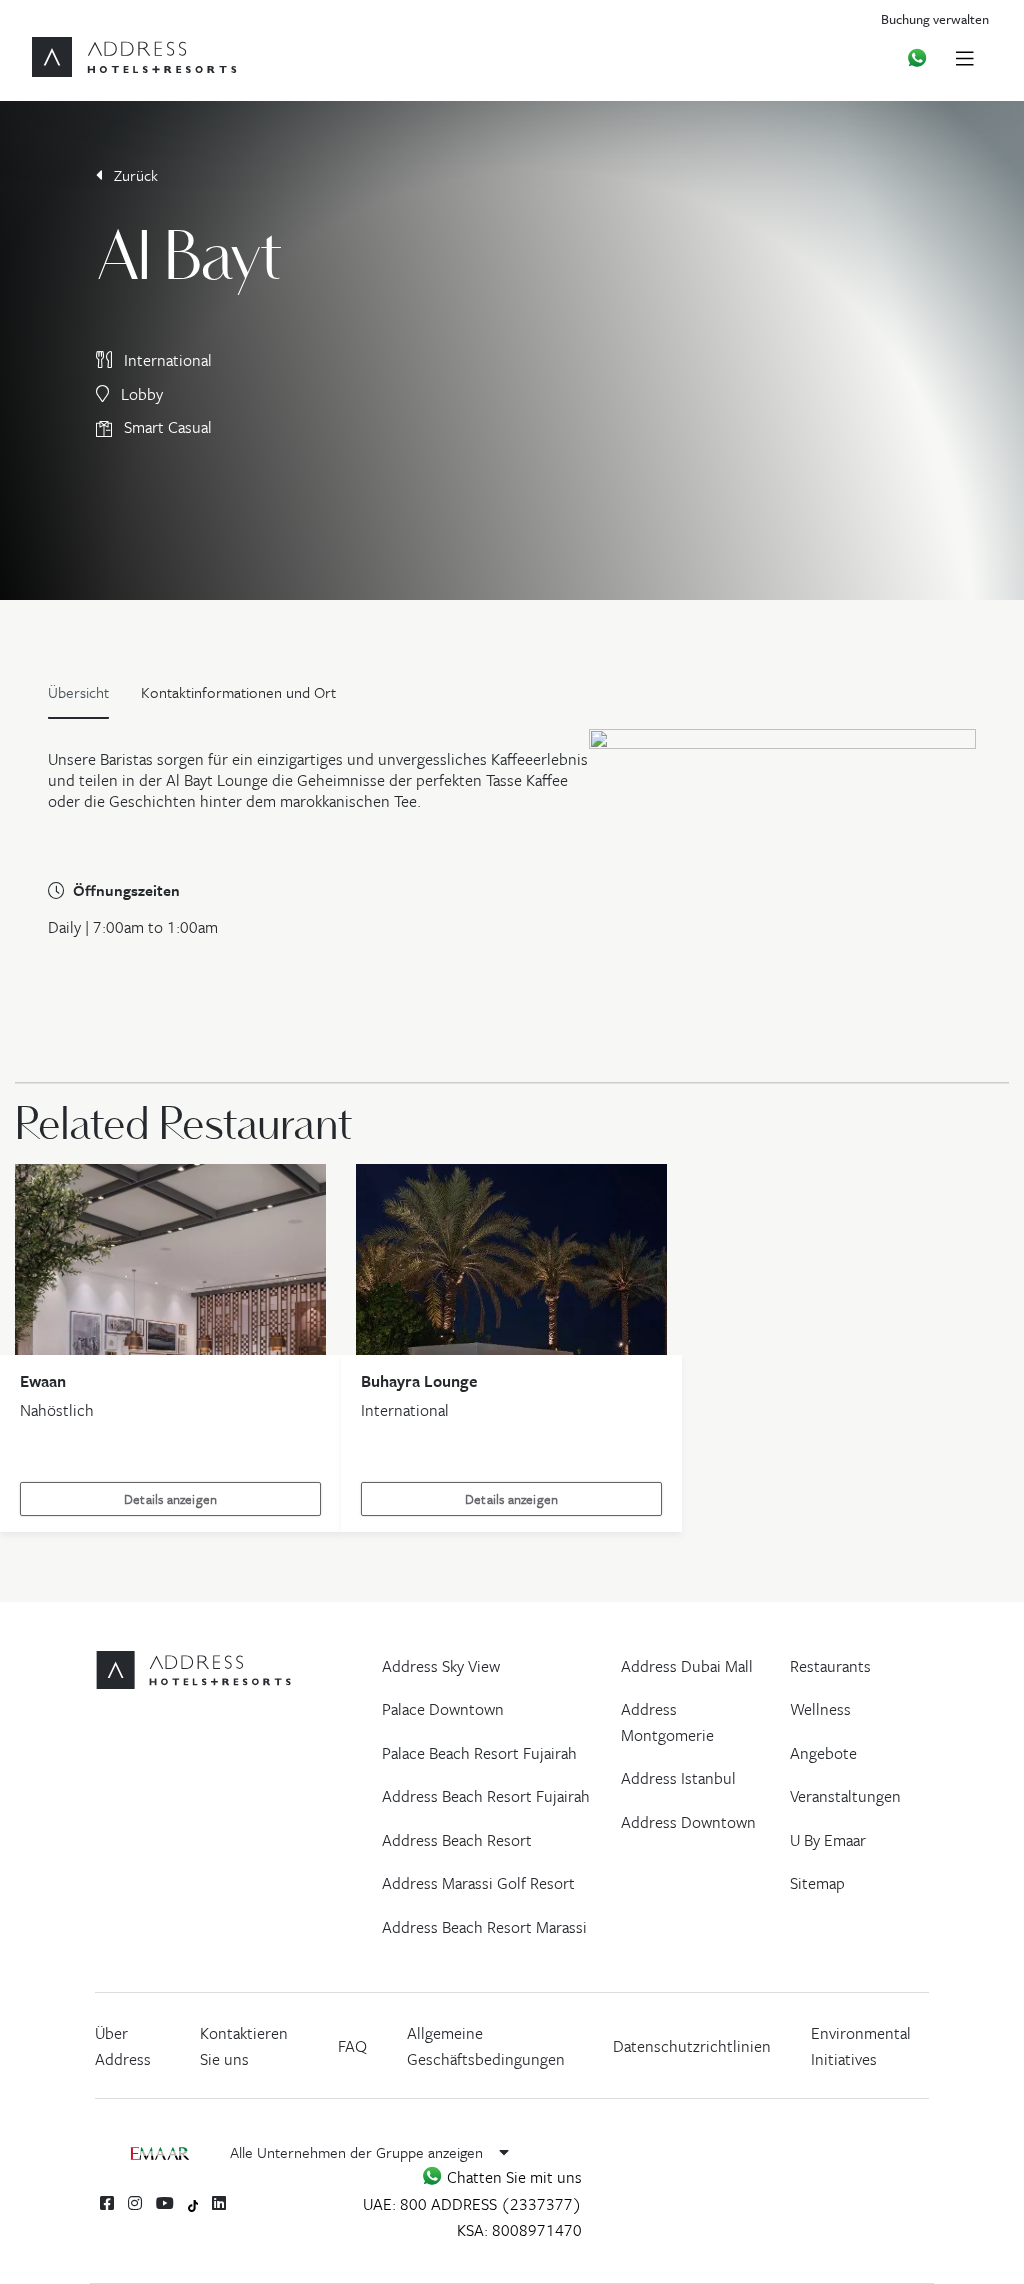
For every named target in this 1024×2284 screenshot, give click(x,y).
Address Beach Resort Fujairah (486, 1796)
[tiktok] (193, 2203)
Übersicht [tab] (78, 692)
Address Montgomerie (667, 1722)
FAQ (352, 2046)
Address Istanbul (678, 1778)
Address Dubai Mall (687, 1666)
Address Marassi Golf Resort (478, 1883)
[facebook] (107, 2203)
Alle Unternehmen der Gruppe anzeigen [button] (358, 2152)
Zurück (134, 175)
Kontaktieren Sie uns (244, 2046)
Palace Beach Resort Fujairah (479, 1753)
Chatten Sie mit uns (512, 2177)
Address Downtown (688, 1822)
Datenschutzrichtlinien (692, 2046)
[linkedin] (219, 2203)
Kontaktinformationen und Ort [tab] (238, 692)
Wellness (820, 1709)
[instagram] (135, 2203)
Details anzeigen (170, 1499)
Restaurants (830, 1666)
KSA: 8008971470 (519, 2230)
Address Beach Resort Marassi (484, 1927)
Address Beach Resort (457, 1840)
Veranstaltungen (845, 1796)
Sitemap (817, 1883)
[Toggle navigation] (964, 57)
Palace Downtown (443, 1709)
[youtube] (165, 2203)
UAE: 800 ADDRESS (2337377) (472, 2204)
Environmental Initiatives (861, 2046)
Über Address (123, 2046)
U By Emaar (828, 1840)
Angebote (823, 1753)
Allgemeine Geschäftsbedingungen (486, 2046)
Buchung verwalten (935, 19)
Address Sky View (441, 1666)
